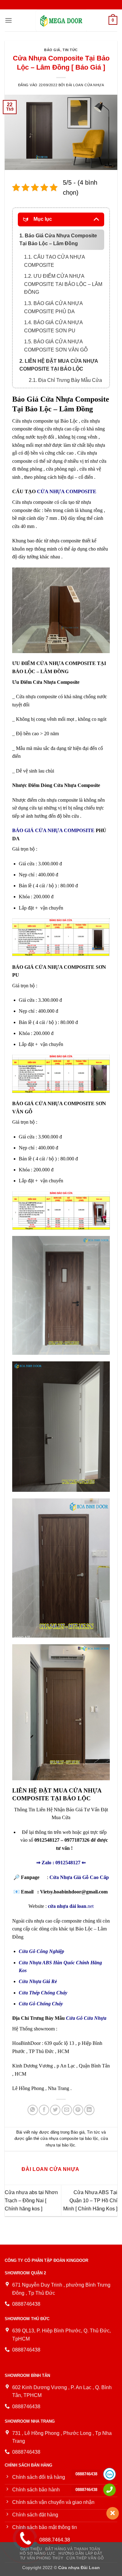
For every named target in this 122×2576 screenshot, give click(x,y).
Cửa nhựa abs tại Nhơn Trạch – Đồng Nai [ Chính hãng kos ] (31, 2200)
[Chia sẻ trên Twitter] (55, 2110)
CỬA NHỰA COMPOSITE (67, 491)
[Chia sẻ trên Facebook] (44, 2110)
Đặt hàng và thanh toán (73, 2549)
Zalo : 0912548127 (61, 1863)
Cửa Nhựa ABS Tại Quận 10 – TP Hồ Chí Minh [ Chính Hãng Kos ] (90, 2200)
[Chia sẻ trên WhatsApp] (33, 2110)
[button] (8, 20)
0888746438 (86, 2474)
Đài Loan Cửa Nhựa (85, 85)
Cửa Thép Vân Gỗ (85, 2558)
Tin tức (70, 50)
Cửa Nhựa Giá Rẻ (38, 1981)
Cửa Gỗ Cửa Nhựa (86, 2018)
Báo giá (52, 50)
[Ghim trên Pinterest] (78, 2110)
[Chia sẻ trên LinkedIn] (89, 2110)
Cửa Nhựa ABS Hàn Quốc (47, 1963)
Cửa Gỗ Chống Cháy (41, 2004)
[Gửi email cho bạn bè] (67, 2110)
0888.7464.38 (55, 2540)
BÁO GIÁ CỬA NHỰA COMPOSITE (53, 830)
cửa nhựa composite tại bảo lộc (69, 2138)
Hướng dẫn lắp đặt (80, 2553)
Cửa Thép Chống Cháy (43, 1993)
